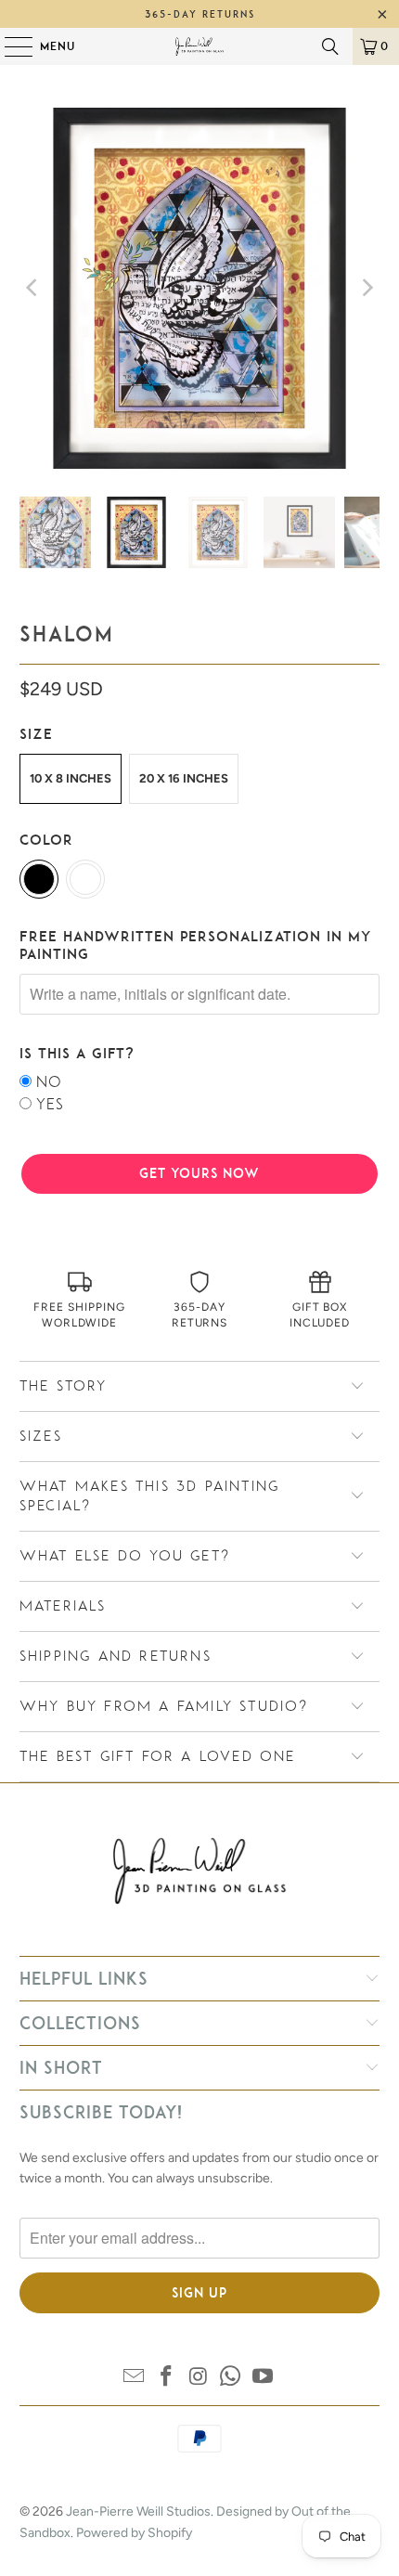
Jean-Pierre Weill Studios (138, 2511)
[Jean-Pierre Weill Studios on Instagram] (199, 2378)
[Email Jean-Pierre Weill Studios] (135, 2378)
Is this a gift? (77, 1053)
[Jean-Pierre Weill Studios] (200, 46)
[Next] (366, 288)
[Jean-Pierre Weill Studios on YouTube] (264, 2378)
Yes (50, 1104)
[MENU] (9, 46)
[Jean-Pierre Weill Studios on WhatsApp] (231, 2378)
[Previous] (33, 288)
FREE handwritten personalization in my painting (195, 945)
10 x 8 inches (71, 778)
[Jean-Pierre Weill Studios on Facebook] (166, 2378)
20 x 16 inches (184, 778)
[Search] (330, 46)
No (49, 1082)
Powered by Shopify (134, 2533)
